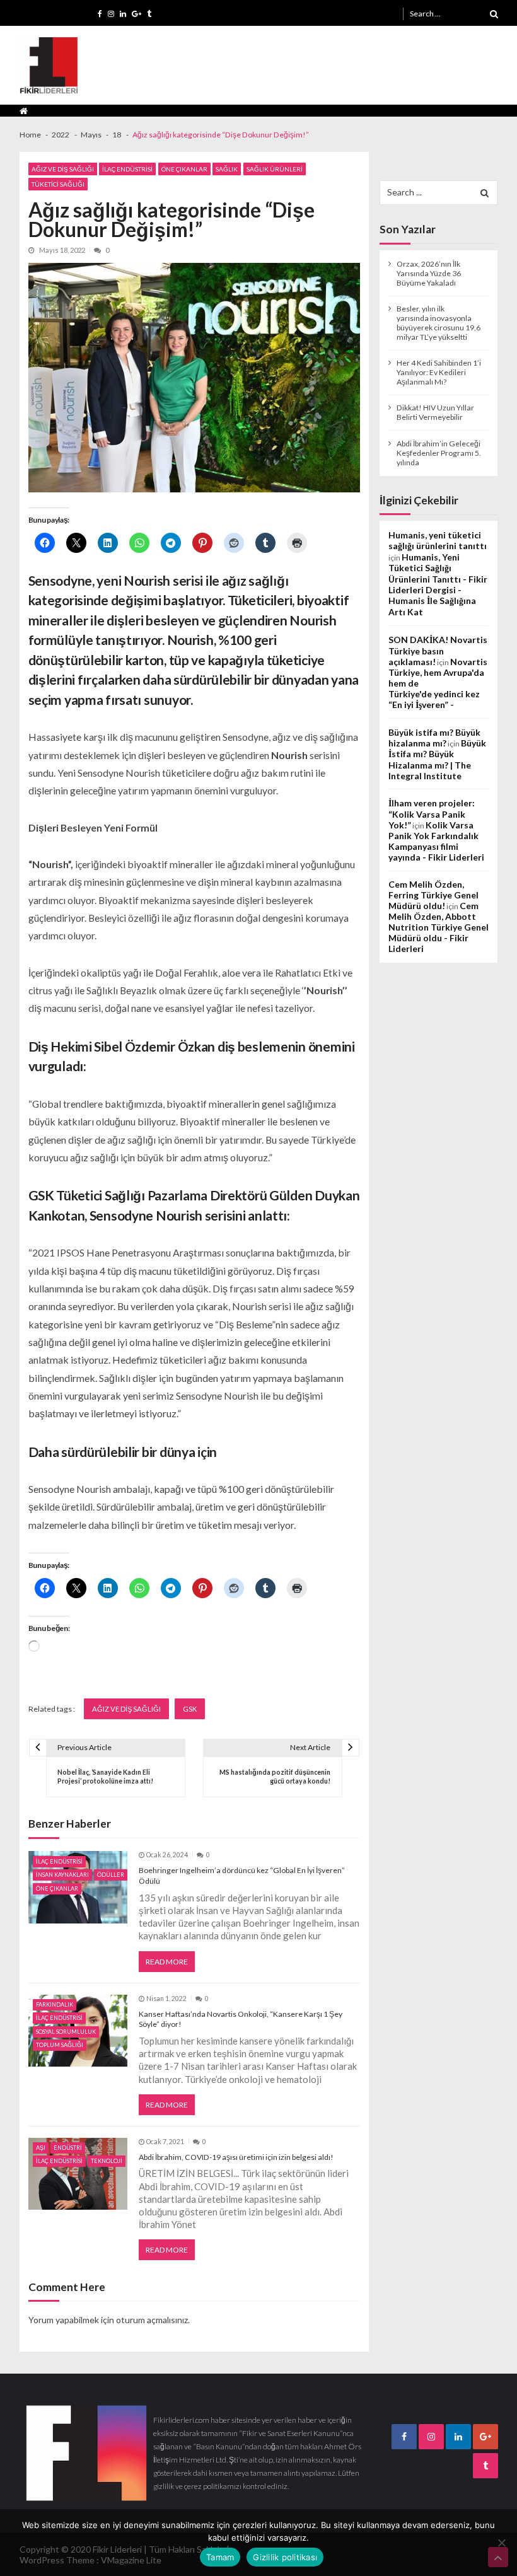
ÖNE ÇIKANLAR (184, 169)
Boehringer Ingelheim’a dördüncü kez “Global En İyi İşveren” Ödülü (242, 1876)
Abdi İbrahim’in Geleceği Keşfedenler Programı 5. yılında (439, 453)
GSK (190, 1709)
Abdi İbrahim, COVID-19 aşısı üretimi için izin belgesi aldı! (236, 2157)
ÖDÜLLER (111, 1875)
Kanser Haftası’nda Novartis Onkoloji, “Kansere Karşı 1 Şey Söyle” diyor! (241, 2019)
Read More (167, 1962)
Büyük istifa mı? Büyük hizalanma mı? (434, 738)
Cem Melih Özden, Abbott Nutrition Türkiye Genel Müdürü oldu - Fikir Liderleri (439, 927)
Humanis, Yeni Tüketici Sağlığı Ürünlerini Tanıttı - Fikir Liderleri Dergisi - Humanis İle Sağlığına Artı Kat (438, 584)
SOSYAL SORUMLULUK (66, 2032)
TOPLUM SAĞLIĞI (60, 2045)
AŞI (41, 2148)
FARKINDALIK (55, 2005)
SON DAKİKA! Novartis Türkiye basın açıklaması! (438, 651)
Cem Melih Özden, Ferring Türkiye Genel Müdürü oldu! (433, 895)
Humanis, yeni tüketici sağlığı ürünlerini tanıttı (438, 540)
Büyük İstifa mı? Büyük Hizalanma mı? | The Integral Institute (437, 759)
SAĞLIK (227, 169)
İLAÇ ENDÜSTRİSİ (127, 169)
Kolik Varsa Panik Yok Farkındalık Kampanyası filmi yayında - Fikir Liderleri (436, 841)
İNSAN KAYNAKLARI (62, 1875)
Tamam (220, 2557)
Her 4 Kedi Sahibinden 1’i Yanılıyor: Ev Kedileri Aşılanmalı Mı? (439, 372)
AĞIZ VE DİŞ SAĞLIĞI (63, 169)
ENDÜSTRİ (68, 2148)
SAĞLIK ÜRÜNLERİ (275, 169)
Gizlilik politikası (285, 2557)
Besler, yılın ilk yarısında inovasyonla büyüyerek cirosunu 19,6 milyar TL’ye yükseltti (439, 323)
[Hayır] (501, 2543)
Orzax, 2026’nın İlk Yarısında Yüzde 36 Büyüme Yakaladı (429, 273)
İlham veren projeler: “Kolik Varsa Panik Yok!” (432, 814)
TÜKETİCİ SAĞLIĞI (58, 184)
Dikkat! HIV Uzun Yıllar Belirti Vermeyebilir (435, 412)
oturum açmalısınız (152, 2320)
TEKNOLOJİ (107, 2161)
